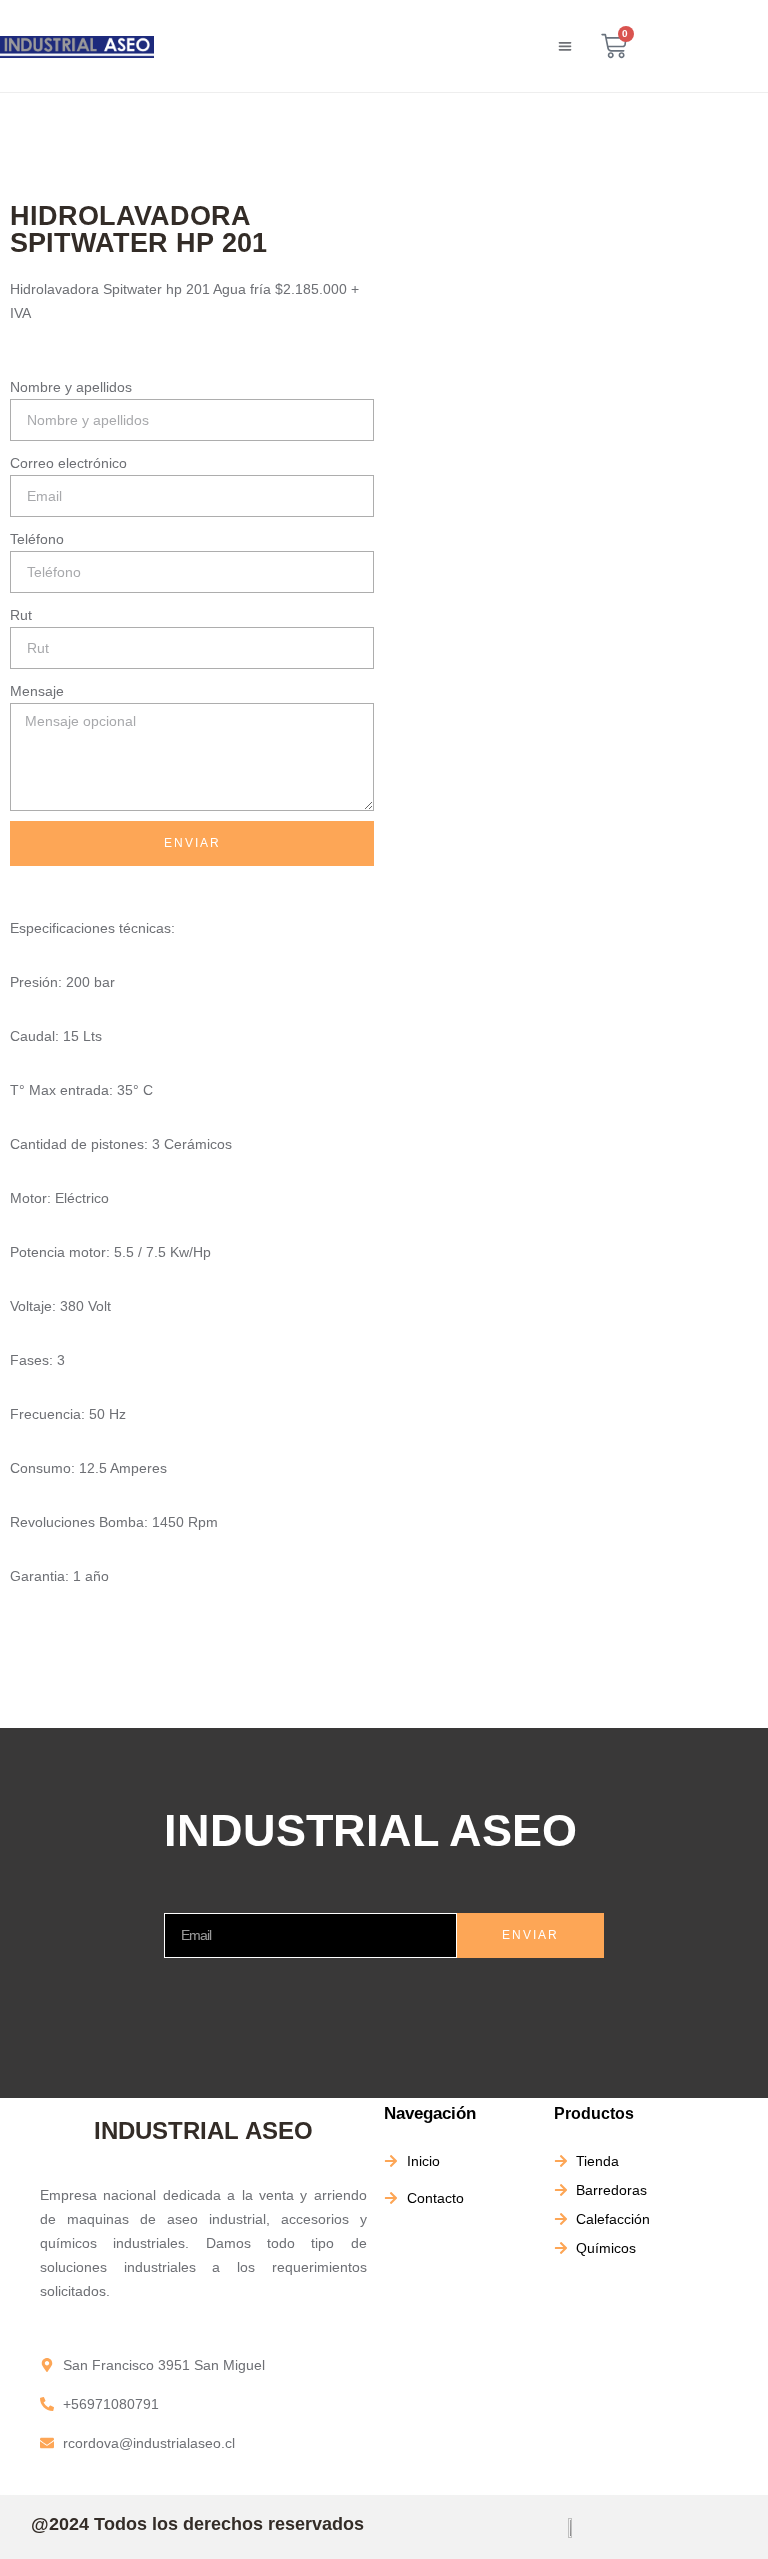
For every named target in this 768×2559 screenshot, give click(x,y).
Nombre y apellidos (71, 387)
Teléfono (37, 539)
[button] (565, 46)
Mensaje (37, 691)
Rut (21, 615)
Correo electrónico (68, 463)
